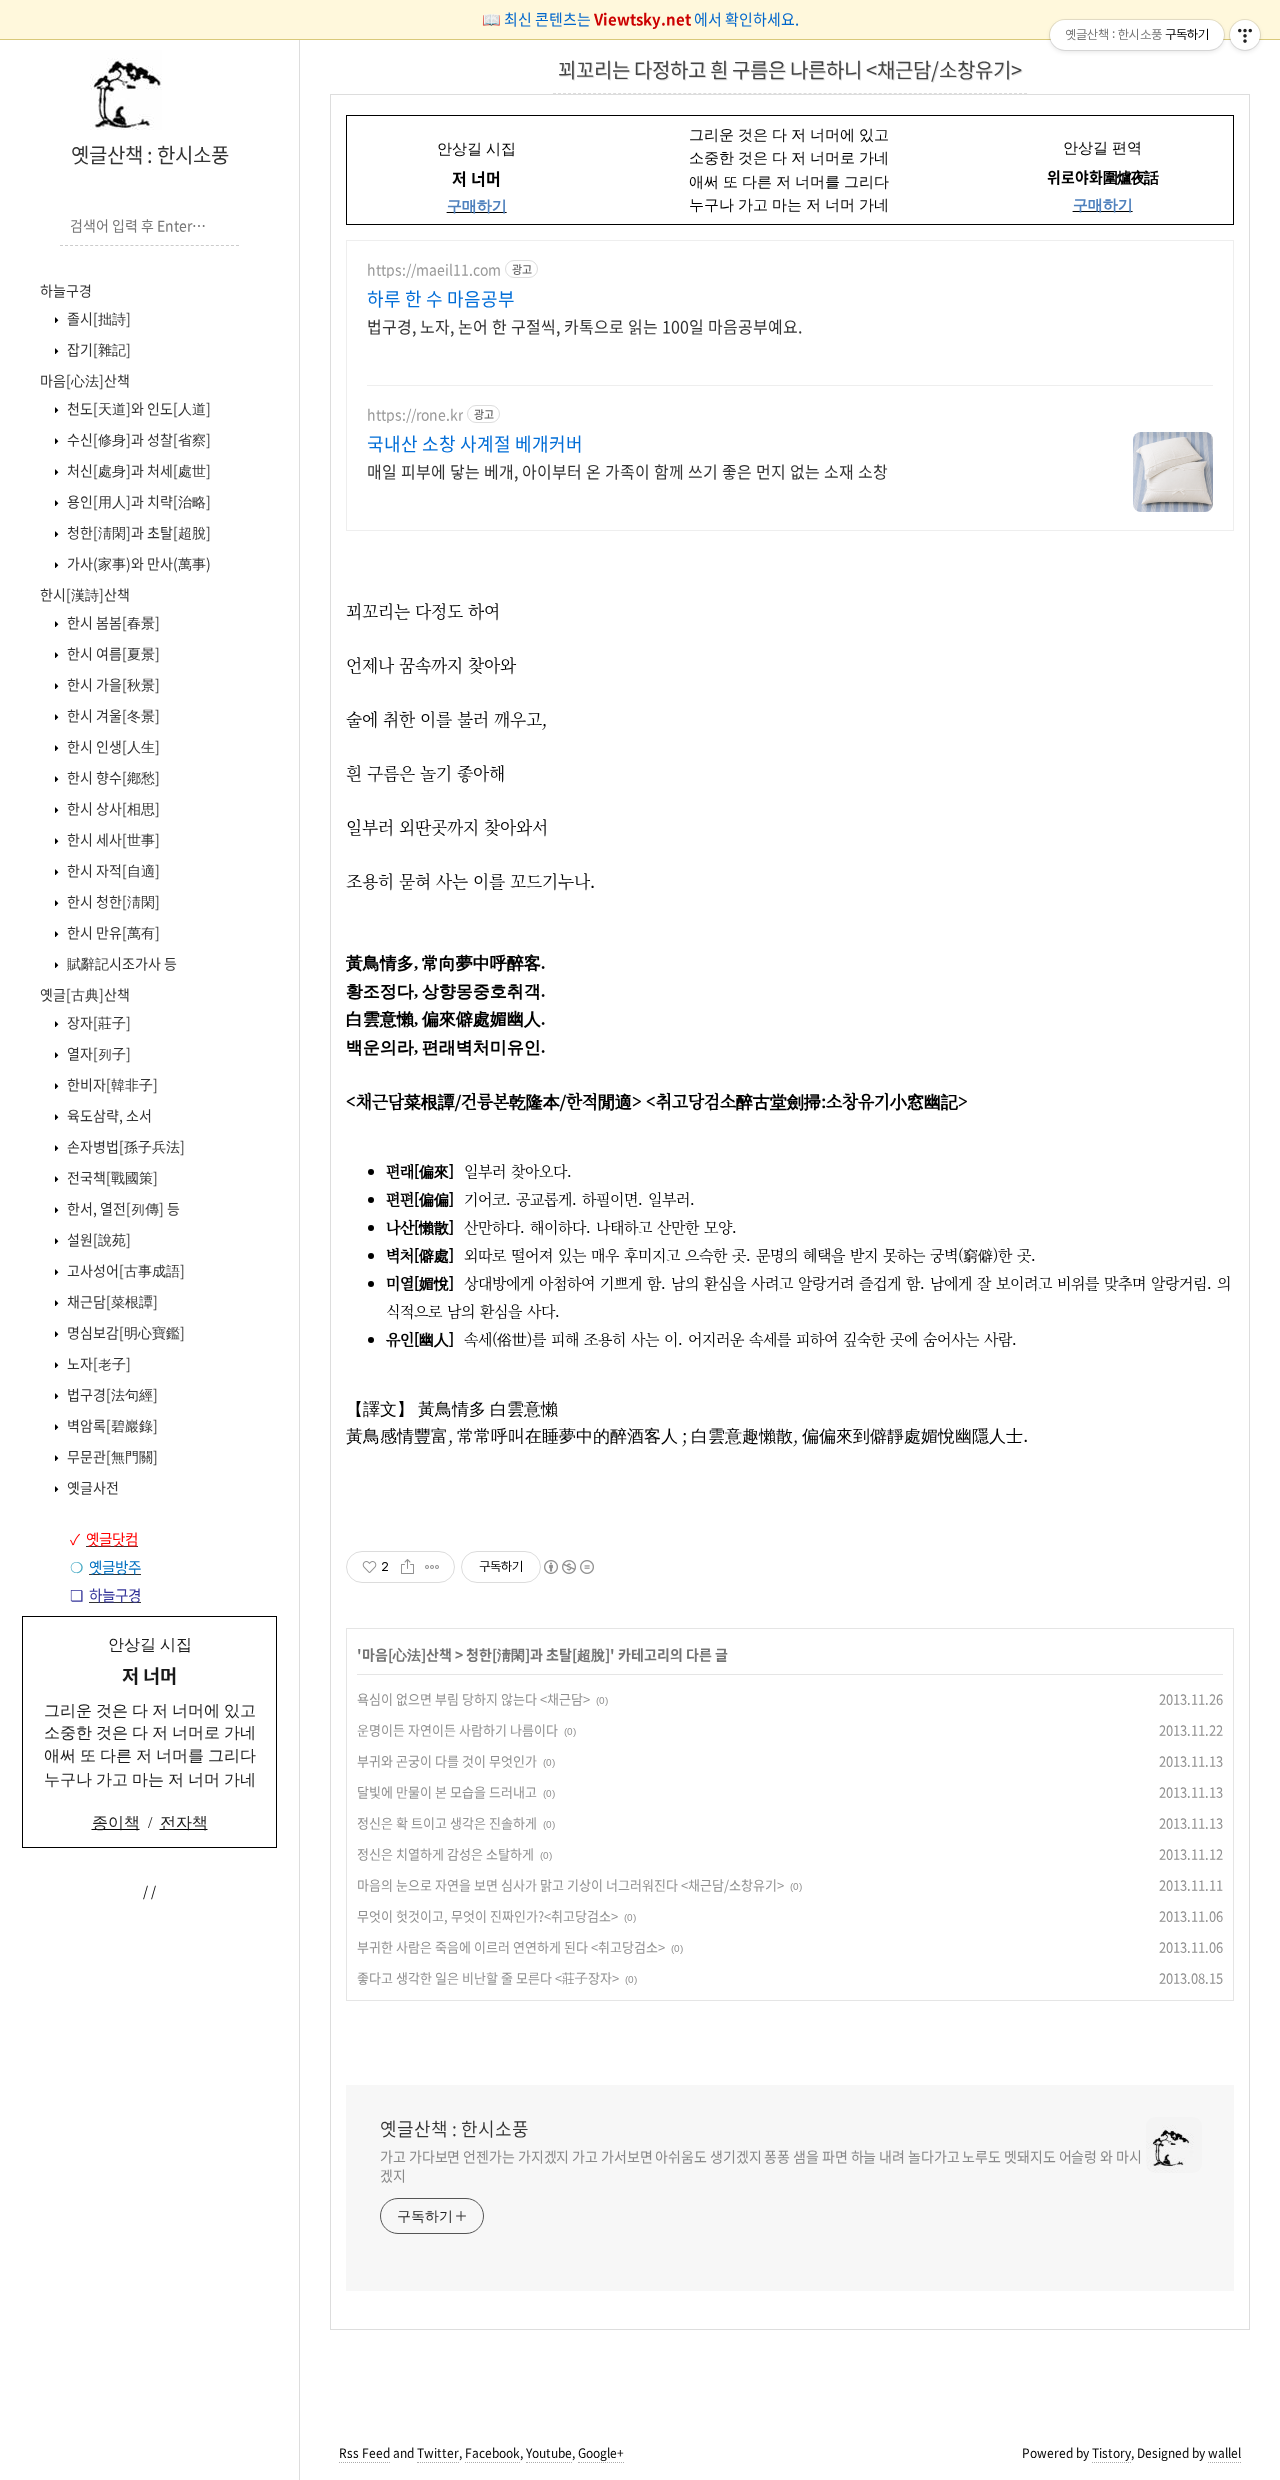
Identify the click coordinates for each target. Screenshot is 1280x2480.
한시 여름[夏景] (112, 653)
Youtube (549, 2453)
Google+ (601, 2453)
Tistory (1111, 2453)
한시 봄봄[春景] (112, 622)
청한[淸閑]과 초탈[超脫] (137, 532)
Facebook (492, 2453)
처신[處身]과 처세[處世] (137, 470)
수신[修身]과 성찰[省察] (137, 439)
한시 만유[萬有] (112, 932)
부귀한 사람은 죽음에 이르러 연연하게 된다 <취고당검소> (511, 1946)
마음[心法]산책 (85, 380)
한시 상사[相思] (112, 808)
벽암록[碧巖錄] (111, 1425)
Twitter (438, 2453)
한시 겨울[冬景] (112, 715)
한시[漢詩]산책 (85, 594)
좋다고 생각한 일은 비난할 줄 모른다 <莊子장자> (488, 1977)
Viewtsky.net (644, 19)
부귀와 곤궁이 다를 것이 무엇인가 (447, 1760)
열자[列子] (97, 1053)
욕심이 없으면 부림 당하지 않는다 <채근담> (473, 1698)
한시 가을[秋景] (112, 684)
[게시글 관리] (432, 1567)
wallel (1224, 2453)
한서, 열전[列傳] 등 (122, 1208)
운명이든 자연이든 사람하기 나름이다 (457, 1729)
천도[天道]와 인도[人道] (137, 408)
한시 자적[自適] (112, 870)
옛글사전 (91, 1487)
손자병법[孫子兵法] (124, 1146)
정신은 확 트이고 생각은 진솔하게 (447, 1822)
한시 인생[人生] (112, 746)
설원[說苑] (97, 1239)
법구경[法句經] (111, 1394)
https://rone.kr (415, 414)
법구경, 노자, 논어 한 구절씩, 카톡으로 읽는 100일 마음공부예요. (584, 325)
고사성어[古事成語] (124, 1270)
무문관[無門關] (111, 1456)
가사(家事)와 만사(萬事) (137, 563)
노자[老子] (97, 1363)
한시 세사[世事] (112, 839)
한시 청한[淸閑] (112, 901)
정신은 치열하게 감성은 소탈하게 (445, 1853)
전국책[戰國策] (111, 1177)
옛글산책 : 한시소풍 (150, 154)
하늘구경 (66, 290)
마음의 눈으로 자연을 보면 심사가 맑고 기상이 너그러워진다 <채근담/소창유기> (570, 1884)
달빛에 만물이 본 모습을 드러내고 (447, 1791)
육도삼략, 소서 (108, 1115)
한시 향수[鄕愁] (112, 777)
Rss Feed (364, 2453)
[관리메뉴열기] (1245, 35)
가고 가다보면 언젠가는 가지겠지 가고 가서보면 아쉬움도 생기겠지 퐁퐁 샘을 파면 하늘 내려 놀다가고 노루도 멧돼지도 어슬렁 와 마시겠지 (761, 2165)
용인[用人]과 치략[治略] (137, 501)
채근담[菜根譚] (111, 1301)
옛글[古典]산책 (85, 994)
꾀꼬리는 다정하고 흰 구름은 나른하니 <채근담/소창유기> (790, 69)
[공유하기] (407, 1567)
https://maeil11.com (434, 269)
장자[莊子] (97, 1022)
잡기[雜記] (97, 349)
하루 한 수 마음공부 (441, 299)
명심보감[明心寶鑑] (124, 1332)
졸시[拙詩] (97, 318)
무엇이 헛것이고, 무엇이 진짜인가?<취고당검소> (487, 1915)
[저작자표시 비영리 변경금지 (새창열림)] (568, 1567)
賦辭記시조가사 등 (120, 963)
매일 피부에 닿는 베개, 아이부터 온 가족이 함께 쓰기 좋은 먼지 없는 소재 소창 (627, 470)
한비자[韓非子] (111, 1084)
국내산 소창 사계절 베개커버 (475, 444)
